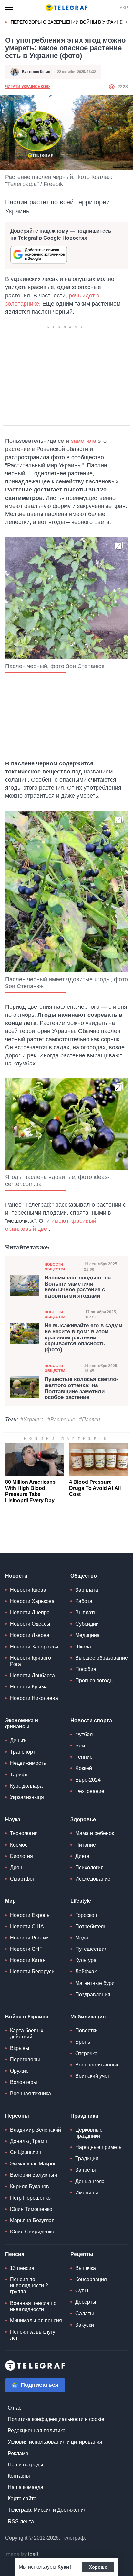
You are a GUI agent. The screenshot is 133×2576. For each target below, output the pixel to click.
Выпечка (86, 2268)
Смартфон (23, 1879)
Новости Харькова (32, 1601)
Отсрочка (86, 2053)
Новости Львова (30, 1635)
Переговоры (25, 2060)
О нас (15, 2408)
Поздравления (93, 1994)
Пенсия (15, 2254)
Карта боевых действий (27, 2034)
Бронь (83, 2042)
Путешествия (91, 1949)
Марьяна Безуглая (32, 2220)
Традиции (87, 2158)
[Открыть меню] (10, 8)
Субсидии (87, 1624)
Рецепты (82, 2254)
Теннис (84, 1757)
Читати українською (27, 87)
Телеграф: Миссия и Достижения (47, 2510)
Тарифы (20, 1775)
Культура (86, 1960)
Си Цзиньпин (26, 2152)
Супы (82, 2291)
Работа (84, 1601)
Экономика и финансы (22, 1724)
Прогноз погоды (94, 1681)
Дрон (16, 1867)
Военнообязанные (97, 2065)
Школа (83, 1647)
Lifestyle (81, 1901)
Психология (89, 1867)
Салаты (85, 2314)
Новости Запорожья (34, 1647)
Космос (19, 1845)
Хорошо (98, 2567)
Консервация (91, 2279)
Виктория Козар (36, 72)
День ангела (90, 2181)
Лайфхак (86, 1972)
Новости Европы (30, 1915)
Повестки (87, 2031)
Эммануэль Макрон (33, 2164)
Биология (21, 1856)
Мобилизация (88, 2017)
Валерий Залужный (34, 2175)
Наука (13, 1819)
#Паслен (90, 1419)
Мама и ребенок (95, 1833)
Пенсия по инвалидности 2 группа (29, 2285)
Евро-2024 (88, 1780)
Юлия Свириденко (32, 2232)
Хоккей (84, 1768)
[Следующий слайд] (127, 22)
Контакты (19, 2476)
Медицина (87, 1635)
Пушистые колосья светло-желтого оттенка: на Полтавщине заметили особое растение (81, 1388)
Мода (82, 1938)
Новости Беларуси (32, 1972)
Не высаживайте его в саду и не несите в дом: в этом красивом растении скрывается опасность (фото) (83, 1338)
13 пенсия (22, 2268)
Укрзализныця (27, 1797)
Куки (63, 2567)
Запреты (86, 2170)
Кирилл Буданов (30, 2187)
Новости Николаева (34, 1698)
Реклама (18, 2453)
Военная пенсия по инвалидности (33, 2306)
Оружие (19, 2071)
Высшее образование (102, 1658)
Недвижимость (28, 1763)
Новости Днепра (30, 1613)
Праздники (84, 2116)
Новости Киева (28, 1590)
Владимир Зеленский (36, 2130)
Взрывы (20, 2048)
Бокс (81, 1746)
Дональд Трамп (29, 2141)
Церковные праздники (89, 2133)
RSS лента (21, 2521)
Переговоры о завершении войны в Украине (67, 22)
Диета (82, 1856)
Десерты (86, 2302)
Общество (84, 1576)
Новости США (27, 1926)
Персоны (17, 2116)
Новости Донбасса (32, 1675)
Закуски (85, 2325)
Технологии (24, 1833)
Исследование (93, 1879)
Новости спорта (91, 1721)
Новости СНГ (26, 1949)
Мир (10, 1901)
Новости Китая (28, 1960)
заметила (84, 441)
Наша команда (26, 2487)
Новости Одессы (30, 1624)
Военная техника (31, 2093)
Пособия (86, 1669)
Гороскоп (86, 1915)
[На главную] (66, 8)
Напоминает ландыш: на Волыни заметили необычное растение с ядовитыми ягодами (78, 1287)
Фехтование (90, 1791)
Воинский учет (92, 2076)
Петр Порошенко (30, 2198)
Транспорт (23, 1752)
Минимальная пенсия (36, 2321)
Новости (16, 1576)
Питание (86, 1845)
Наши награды (26, 2465)
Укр (124, 8)
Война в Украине (27, 2017)
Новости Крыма (29, 1687)
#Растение (61, 1419)
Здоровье (83, 1819)
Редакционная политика (37, 2430)
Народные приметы (99, 2147)
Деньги (18, 1740)
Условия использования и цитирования (55, 2442)
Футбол (84, 1734)
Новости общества (55, 1267)
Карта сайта (22, 2498)
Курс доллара (26, 1786)
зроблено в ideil (23, 2554)
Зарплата (87, 1590)
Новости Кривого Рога (31, 1661)
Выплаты (86, 1613)
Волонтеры (24, 2082)
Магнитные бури (95, 1983)
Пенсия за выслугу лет (33, 2335)
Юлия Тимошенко (31, 2209)
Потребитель (91, 1926)
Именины (87, 2193)
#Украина (32, 1419)
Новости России (29, 1938)
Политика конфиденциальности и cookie (56, 2419)
